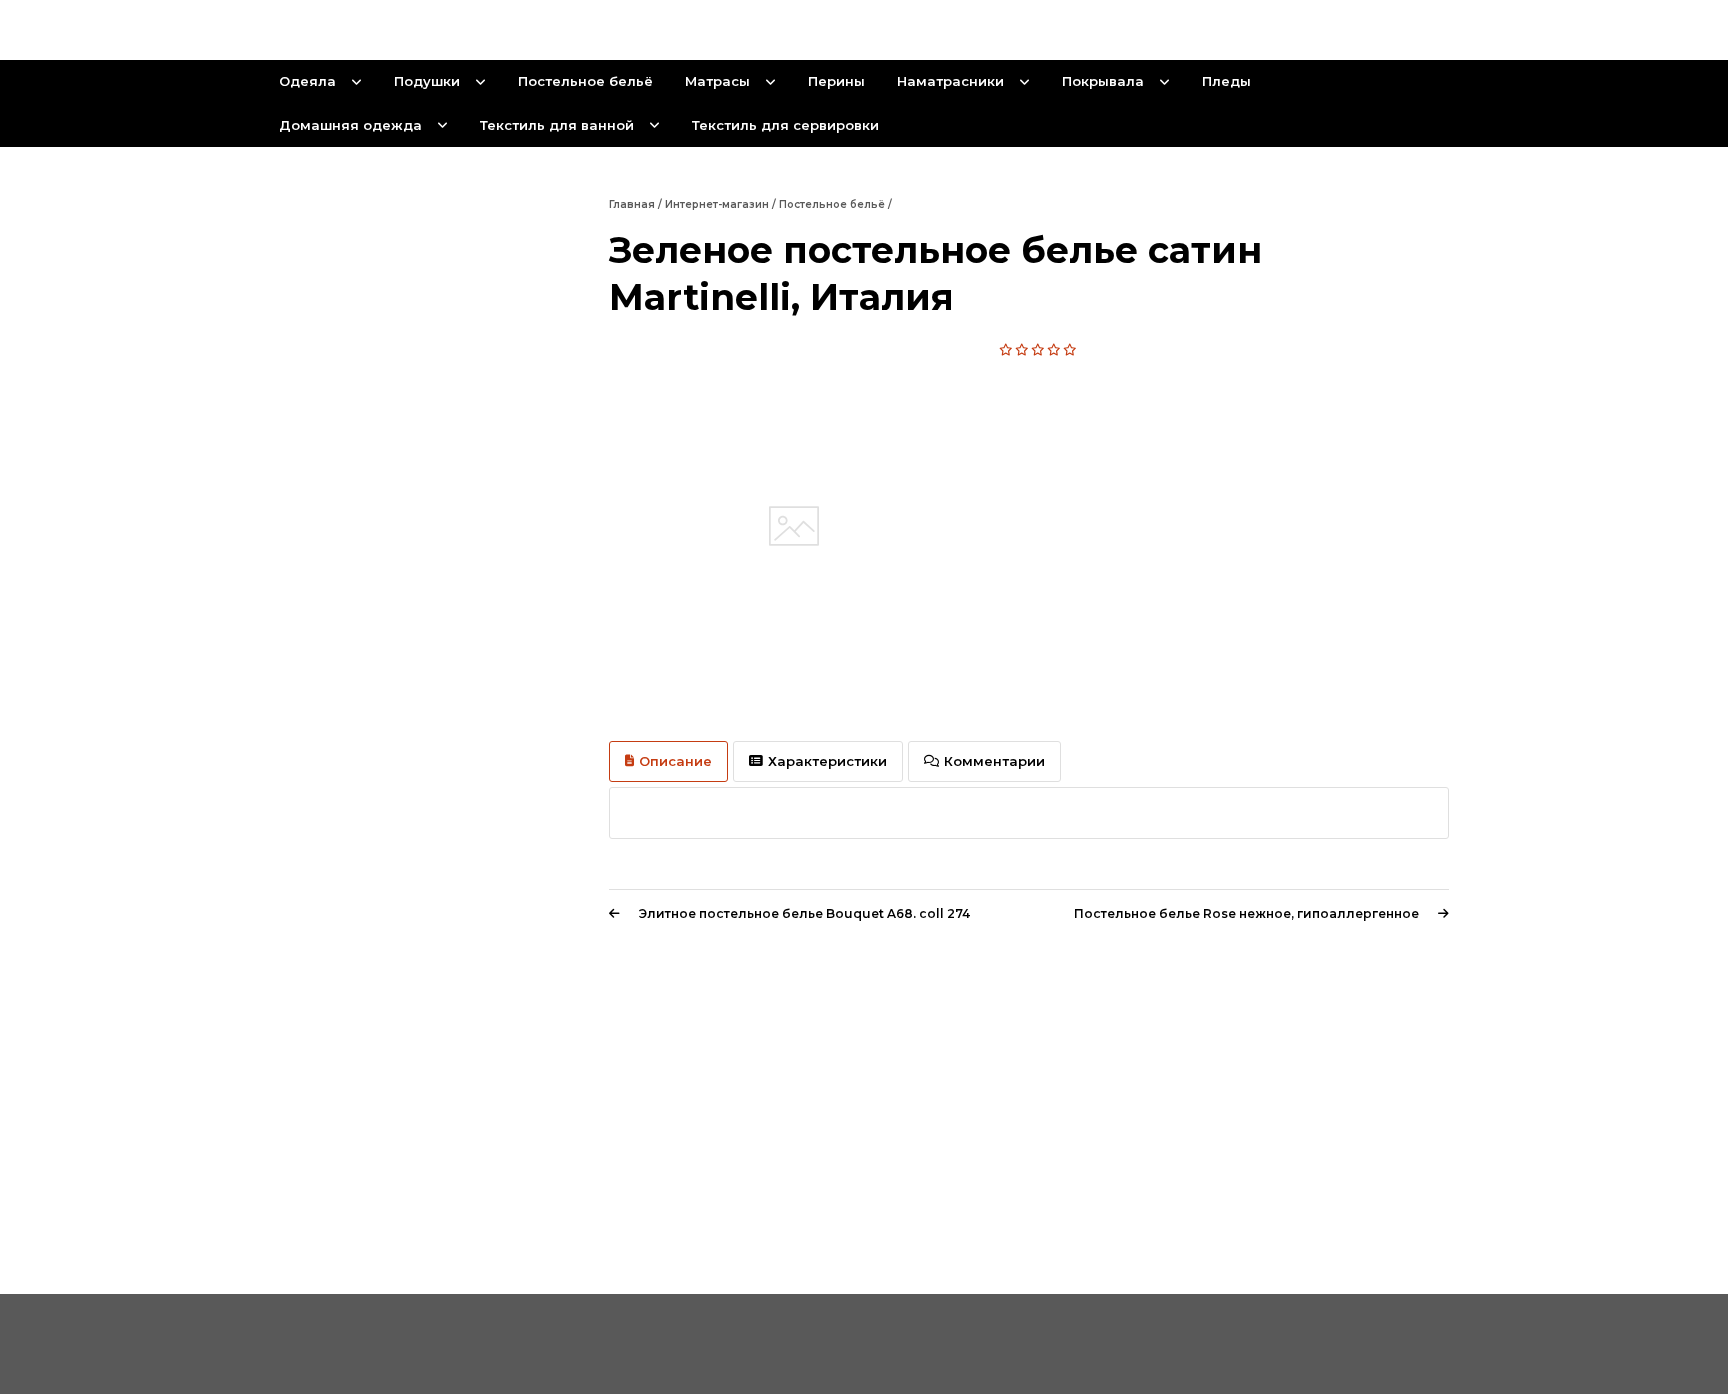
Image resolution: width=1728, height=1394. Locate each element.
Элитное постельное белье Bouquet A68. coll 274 (804, 913)
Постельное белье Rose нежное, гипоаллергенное (1246, 913)
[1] (1007, 350)
